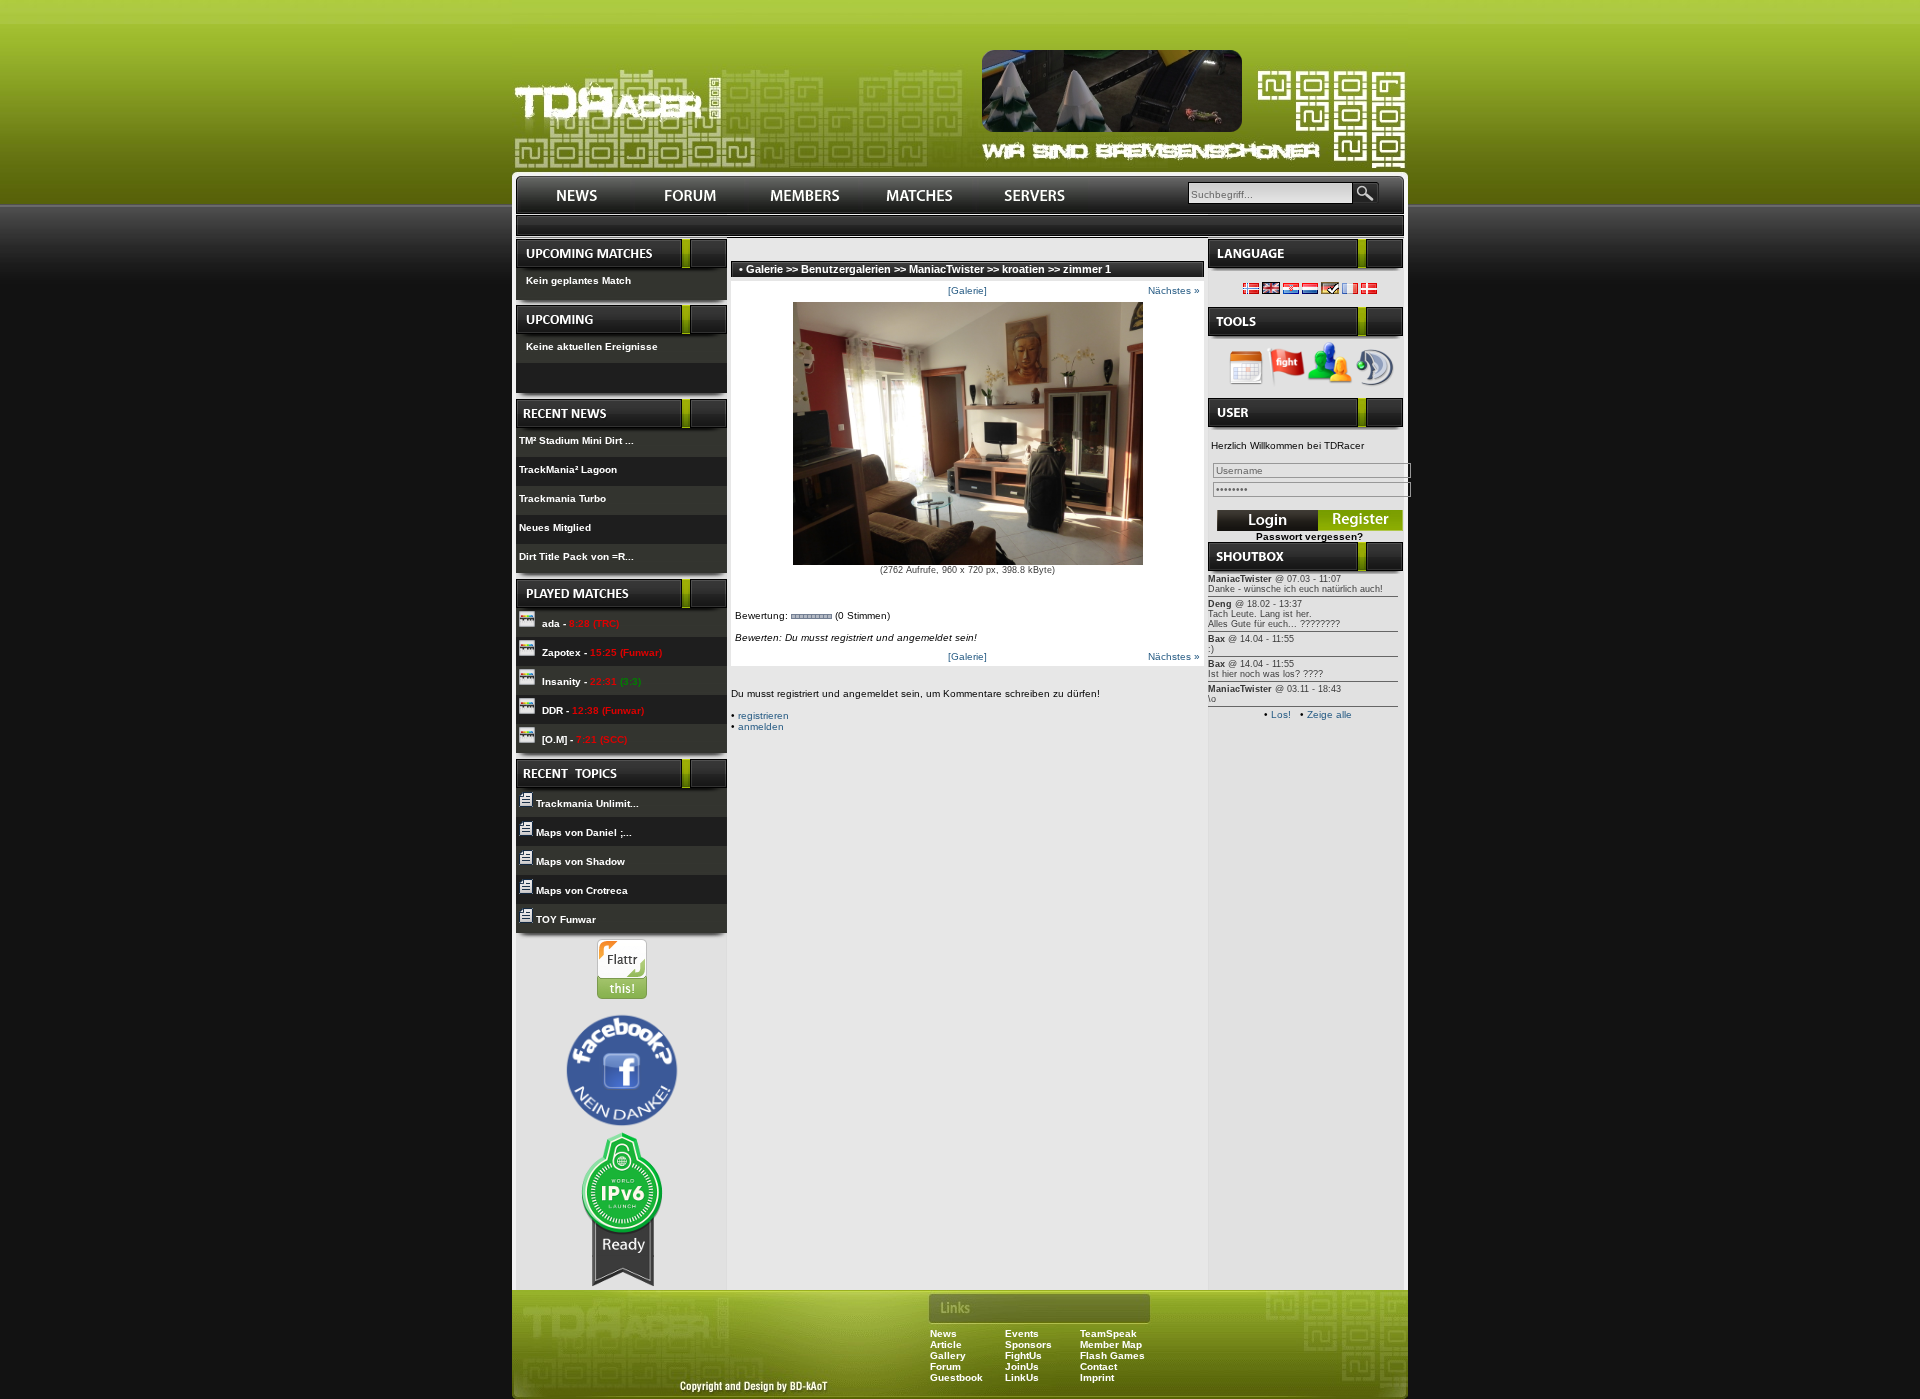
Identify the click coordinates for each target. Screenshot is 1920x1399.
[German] (1330, 290)
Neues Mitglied (555, 527)
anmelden (761, 726)
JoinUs (1022, 1366)
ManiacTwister (946, 269)
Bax (1216, 639)
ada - (580, 623)
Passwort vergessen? (1309, 536)
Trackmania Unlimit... (587, 803)
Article (946, 1344)
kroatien (1023, 269)
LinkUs (1022, 1377)
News (943, 1333)
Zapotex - (602, 652)
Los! (1281, 714)
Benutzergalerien (846, 269)
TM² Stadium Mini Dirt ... (576, 440)
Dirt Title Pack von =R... (576, 556)
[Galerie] (967, 290)
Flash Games (1112, 1355)
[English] (1271, 290)
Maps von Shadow (580, 861)
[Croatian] (1291, 290)
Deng (1220, 604)
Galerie (764, 269)
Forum (945, 1366)
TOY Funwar (566, 919)
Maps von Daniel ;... (584, 832)
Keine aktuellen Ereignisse (592, 346)
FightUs (1023, 1355)
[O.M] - (584, 739)
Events (1022, 1333)
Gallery (948, 1355)
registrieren (763, 715)
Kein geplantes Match (578, 280)
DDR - (593, 710)
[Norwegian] (1251, 290)
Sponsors (1028, 1344)
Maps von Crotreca (582, 890)
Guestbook (956, 1377)
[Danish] (1369, 290)
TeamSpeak (1108, 1333)
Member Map (1111, 1344)
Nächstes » (1174, 290)
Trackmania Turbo (562, 498)
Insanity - (591, 681)
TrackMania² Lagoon (568, 469)
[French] (1350, 290)
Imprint (1097, 1377)
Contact (1098, 1366)
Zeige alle (1329, 714)
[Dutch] (1310, 290)
